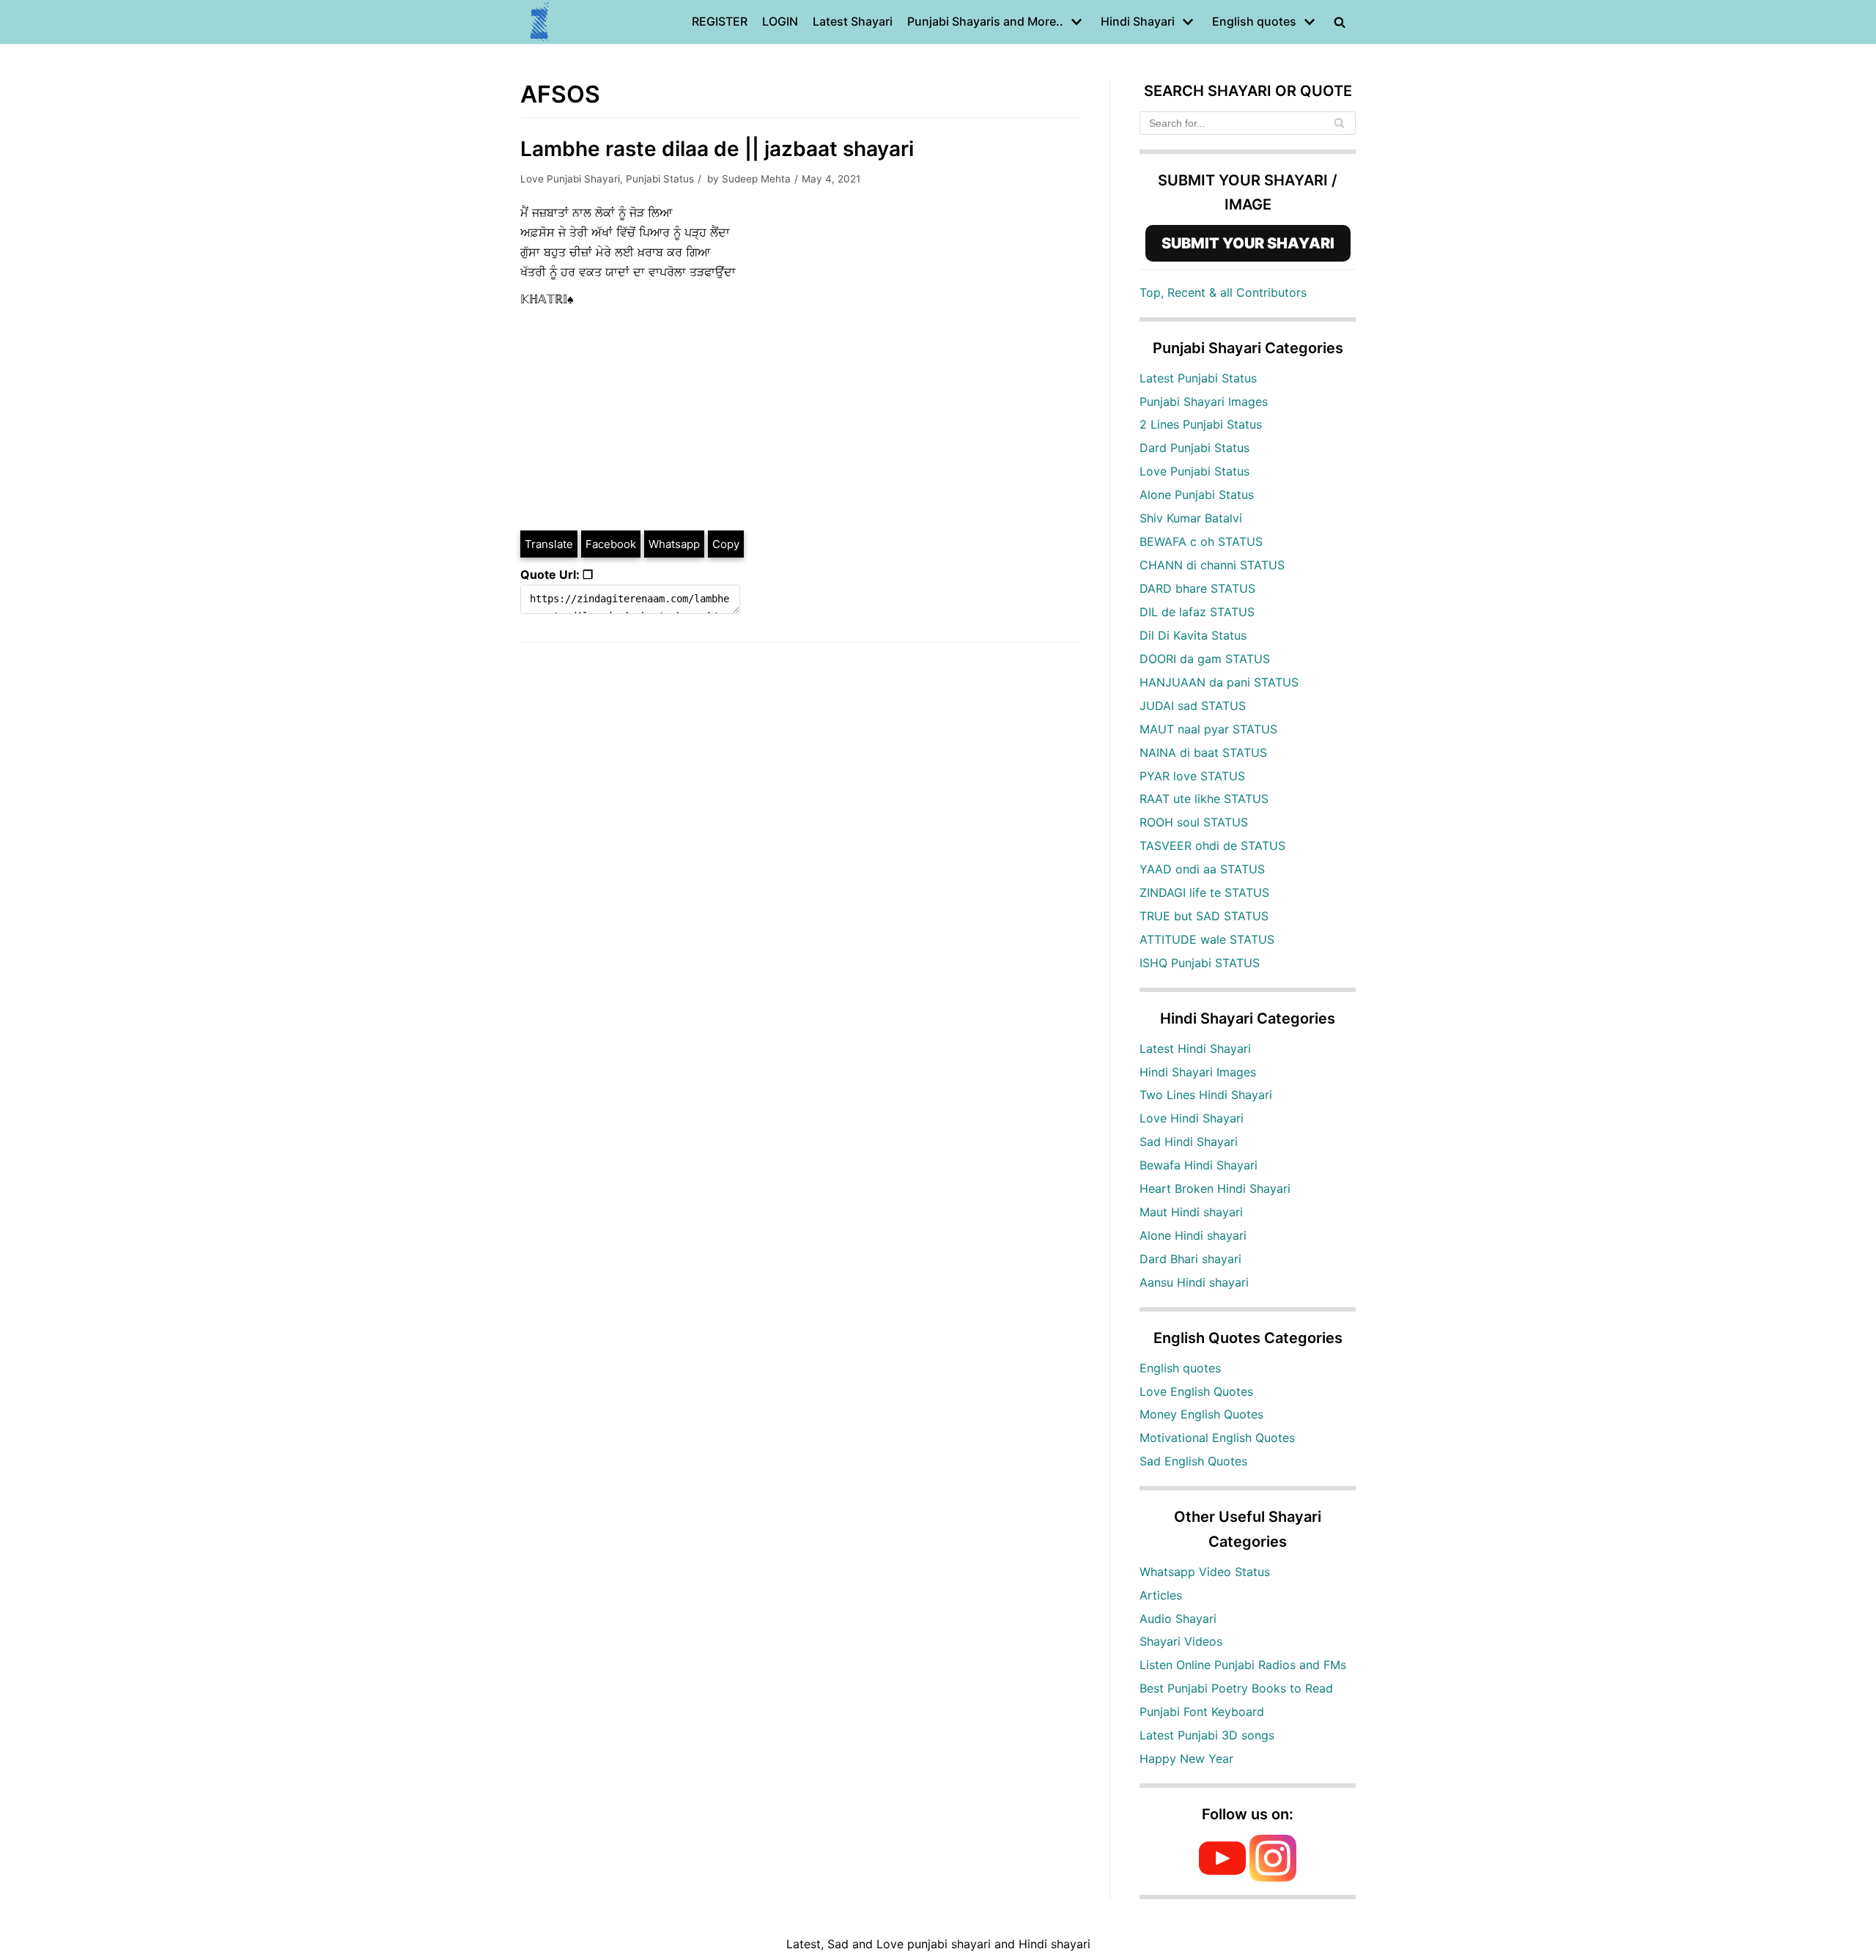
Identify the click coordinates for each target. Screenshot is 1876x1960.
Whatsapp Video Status (1205, 1572)
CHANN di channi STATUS (1212, 565)
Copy (726, 544)
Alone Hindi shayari (1193, 1235)
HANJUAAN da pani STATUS (1219, 682)
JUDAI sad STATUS (1193, 706)
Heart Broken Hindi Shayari (1215, 1188)
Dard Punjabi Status (1194, 448)
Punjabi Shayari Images (1204, 402)
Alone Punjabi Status (1197, 495)
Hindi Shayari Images (1198, 1072)
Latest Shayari (853, 21)
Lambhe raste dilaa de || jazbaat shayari (717, 149)
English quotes (1180, 1368)
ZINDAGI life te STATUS (1204, 892)
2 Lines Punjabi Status (1201, 424)
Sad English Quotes (1193, 1461)
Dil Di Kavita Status (1193, 635)
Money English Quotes (1201, 1414)
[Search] (1339, 123)
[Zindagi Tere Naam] (540, 22)
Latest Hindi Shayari (1195, 1049)
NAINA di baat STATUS (1203, 752)
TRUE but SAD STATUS (1204, 916)
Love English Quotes (1196, 1391)
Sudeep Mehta (756, 179)
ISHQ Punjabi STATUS (1200, 963)
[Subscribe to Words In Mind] (1222, 1877)
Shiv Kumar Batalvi (1191, 518)
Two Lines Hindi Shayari (1206, 1095)
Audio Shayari (1178, 1619)
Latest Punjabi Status (1198, 378)
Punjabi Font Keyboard (1202, 1712)
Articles (1161, 1595)
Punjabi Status (660, 179)
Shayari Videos (1181, 1641)
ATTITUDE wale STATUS (1207, 939)
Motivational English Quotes (1217, 1438)
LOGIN (780, 21)
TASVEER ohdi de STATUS (1212, 846)
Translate (549, 544)
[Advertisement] (800, 419)
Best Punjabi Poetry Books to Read (1236, 1688)
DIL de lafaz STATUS (1197, 612)
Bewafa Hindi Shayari (1199, 1165)
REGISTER (720, 21)
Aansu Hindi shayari (1194, 1282)
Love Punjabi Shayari (570, 179)
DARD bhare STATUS (1197, 588)
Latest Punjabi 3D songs (1207, 1735)
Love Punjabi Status (1194, 471)
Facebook (611, 544)
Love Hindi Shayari (1192, 1118)
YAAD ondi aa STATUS (1202, 869)
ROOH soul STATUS (1194, 822)
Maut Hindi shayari (1191, 1212)
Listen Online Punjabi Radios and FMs (1243, 1665)
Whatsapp (674, 544)
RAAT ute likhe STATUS (1204, 799)
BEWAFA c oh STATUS (1201, 541)
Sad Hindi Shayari (1189, 1142)
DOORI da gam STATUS (1205, 659)
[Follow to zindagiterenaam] (1273, 1877)
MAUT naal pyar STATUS (1208, 729)
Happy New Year (1186, 1759)
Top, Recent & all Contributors (1223, 292)
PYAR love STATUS (1192, 776)
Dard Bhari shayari (1190, 1259)
